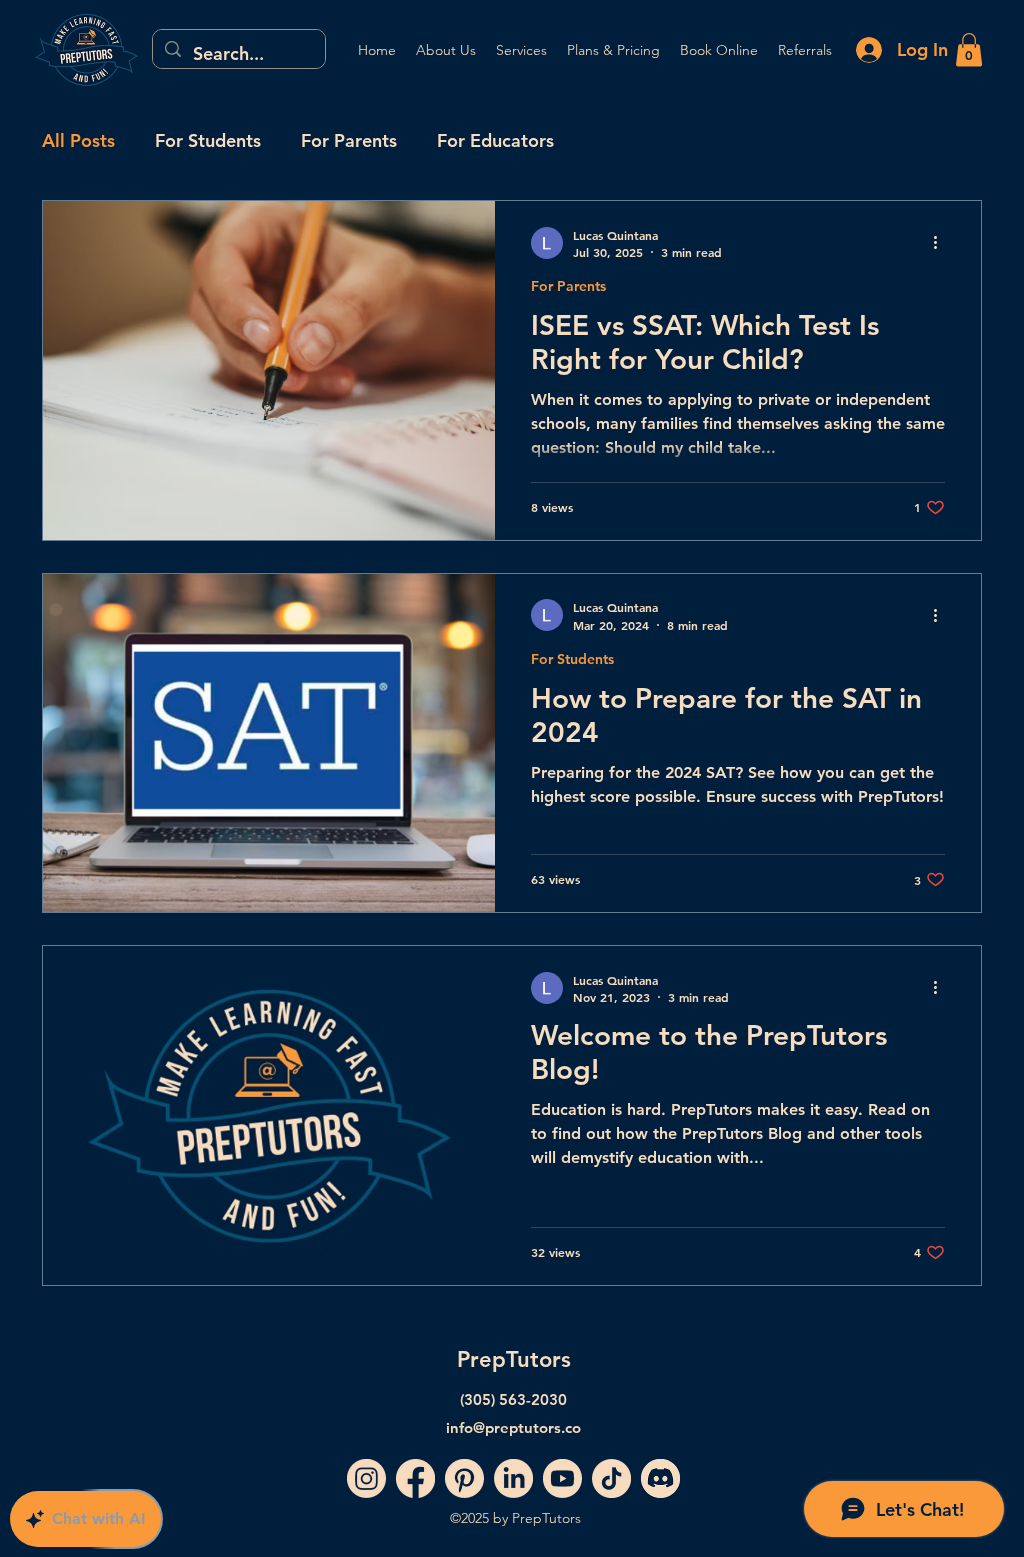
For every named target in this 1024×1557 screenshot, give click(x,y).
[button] (969, 49)
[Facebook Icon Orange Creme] (415, 1478)
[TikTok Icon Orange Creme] (611, 1478)
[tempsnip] (660, 1478)
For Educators (495, 140)
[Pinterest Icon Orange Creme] (464, 1478)
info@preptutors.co (513, 1427)
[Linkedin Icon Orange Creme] (513, 1478)
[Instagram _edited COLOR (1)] (366, 1478)
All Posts (78, 140)
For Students (208, 140)
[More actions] (942, 243)
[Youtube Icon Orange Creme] (562, 1478)
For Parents (349, 140)
